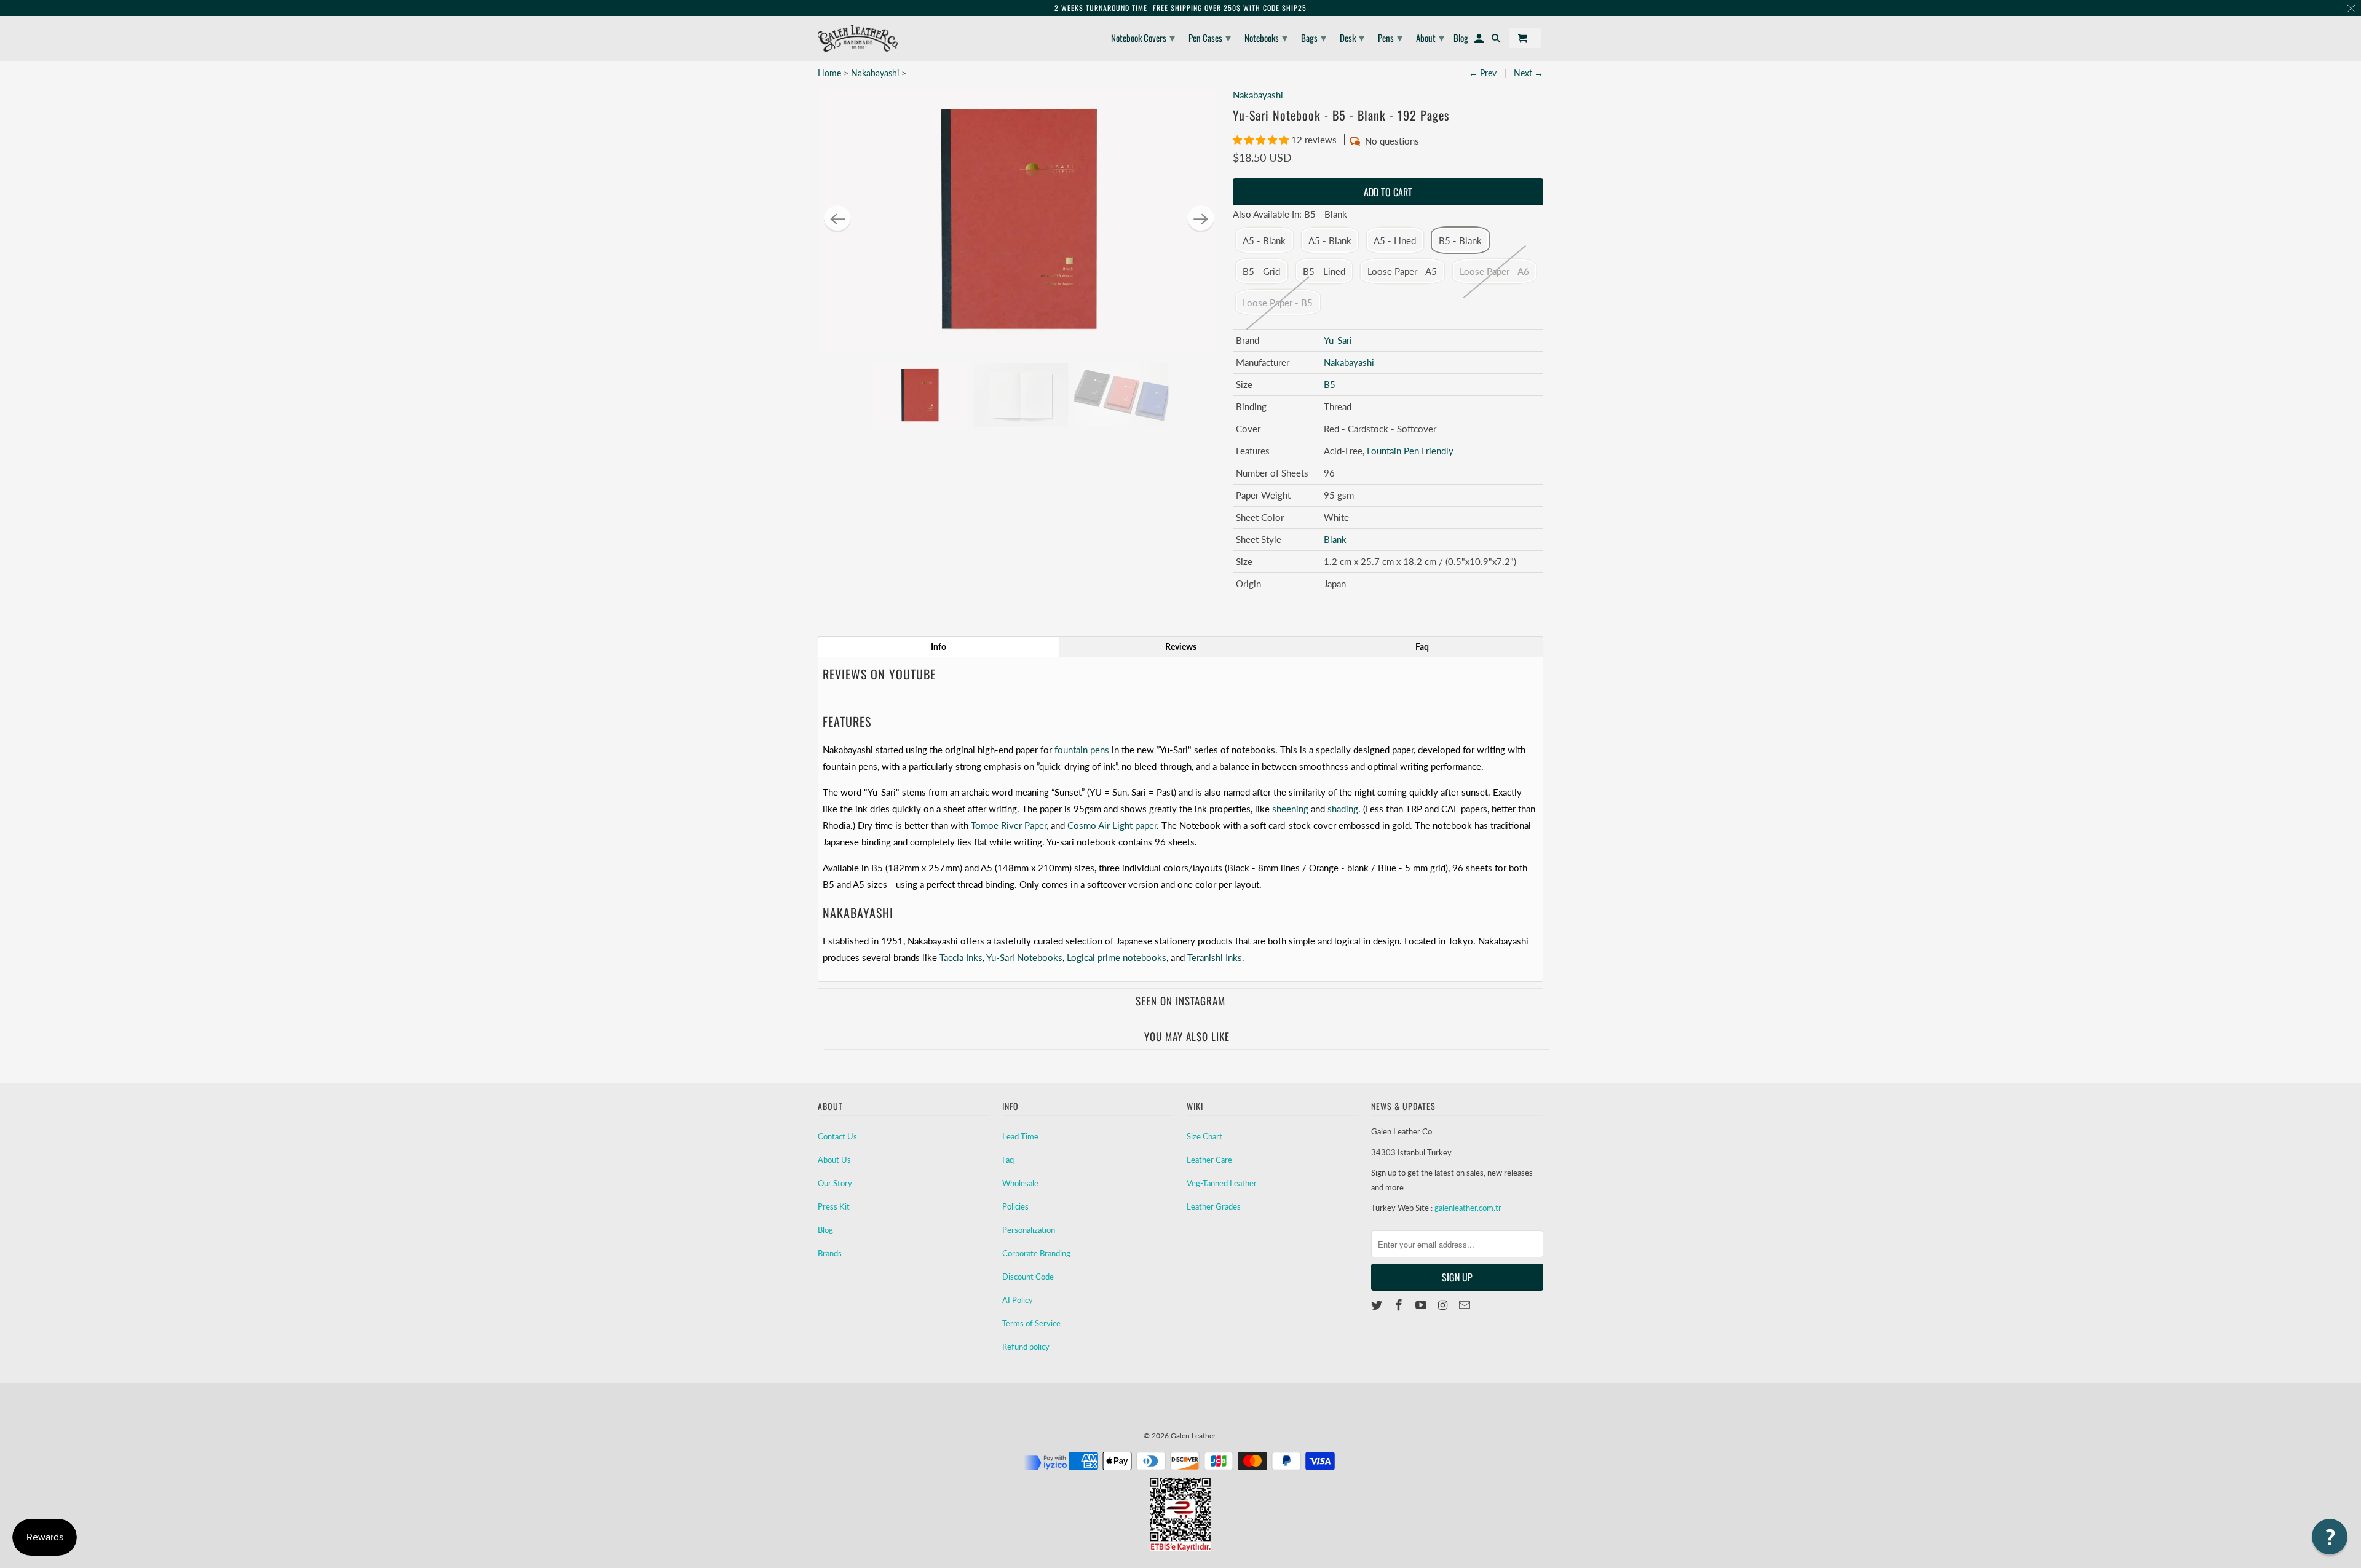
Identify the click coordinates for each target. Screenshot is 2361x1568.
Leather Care (1209, 1160)
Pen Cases (1210, 37)
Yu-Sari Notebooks (1024, 957)
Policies (1015, 1206)
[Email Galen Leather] (1466, 1305)
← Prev (1483, 73)
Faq (1008, 1160)
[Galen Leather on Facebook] (1400, 1305)
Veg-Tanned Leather (1222, 1183)
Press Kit (834, 1206)
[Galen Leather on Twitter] (1378, 1305)
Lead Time (1020, 1136)
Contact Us (837, 1136)
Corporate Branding (1036, 1253)
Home (829, 73)
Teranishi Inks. (1216, 957)
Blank (1335, 539)
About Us (834, 1160)
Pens (1390, 37)
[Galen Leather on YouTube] (1422, 1305)
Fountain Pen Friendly (1410, 451)
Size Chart (1204, 1136)
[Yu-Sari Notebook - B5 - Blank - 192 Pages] (1019, 219)
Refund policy (1026, 1347)
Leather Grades (1214, 1206)
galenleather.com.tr (1468, 1208)
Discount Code (1028, 1277)
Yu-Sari (1338, 340)
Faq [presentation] (1422, 647)
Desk (1352, 37)
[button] (1262, 140)
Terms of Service (1031, 1323)
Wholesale (1020, 1183)
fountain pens (1082, 750)
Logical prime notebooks (1117, 957)
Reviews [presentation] (1181, 647)
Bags (1314, 37)
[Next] (1201, 219)
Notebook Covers (1143, 37)
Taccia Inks (961, 957)
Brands (830, 1253)
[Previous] (837, 219)
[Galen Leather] (858, 38)
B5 (1330, 384)
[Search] (1497, 40)
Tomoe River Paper (1009, 825)
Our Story (835, 1183)
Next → (1529, 73)
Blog (825, 1230)
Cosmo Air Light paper (1112, 825)
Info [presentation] (939, 647)
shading (1343, 809)
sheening (1290, 809)
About (1430, 37)
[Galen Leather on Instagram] (1444, 1305)
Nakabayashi (875, 73)
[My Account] (1480, 40)
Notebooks (1266, 37)
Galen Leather (1193, 1435)
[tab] (939, 647)
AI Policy (1018, 1300)
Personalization (1029, 1230)
